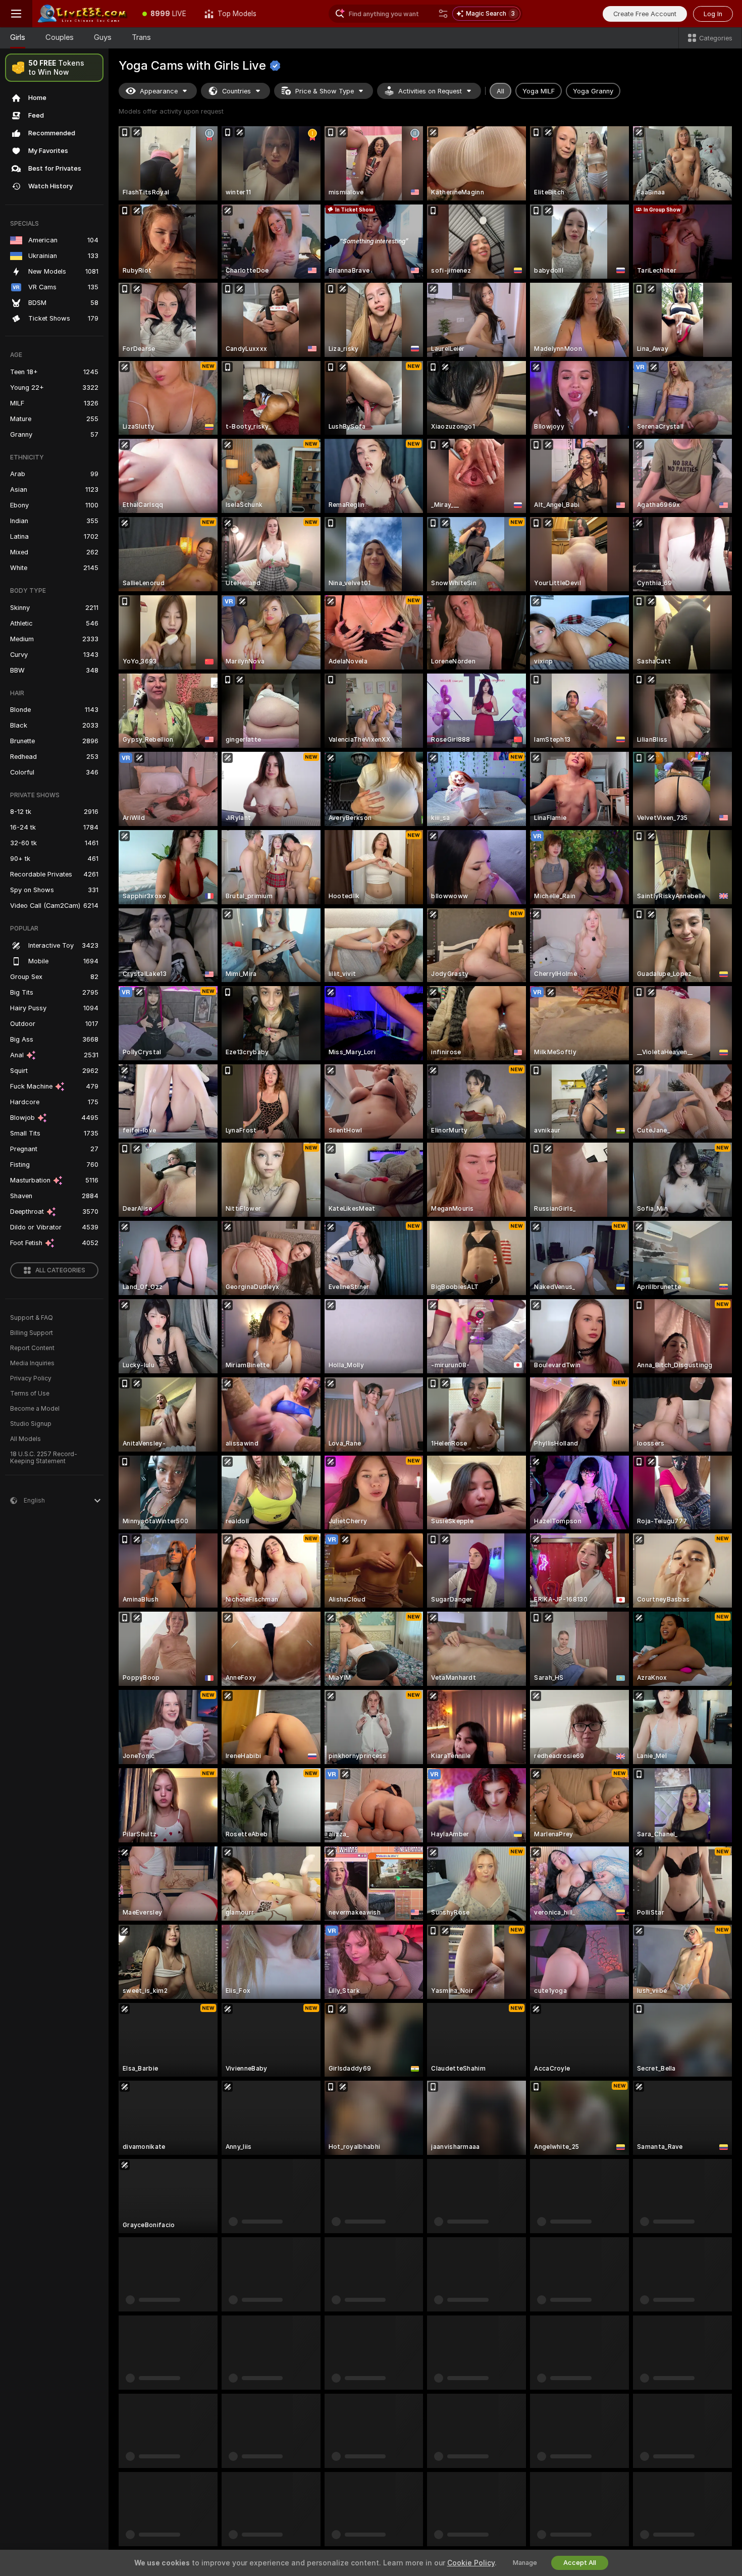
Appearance (159, 91)
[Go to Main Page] (83, 14)
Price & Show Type (325, 91)
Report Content (32, 1348)
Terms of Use (30, 1394)
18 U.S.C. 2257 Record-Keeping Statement (44, 1458)
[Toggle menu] (16, 14)
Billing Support (32, 1333)
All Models (25, 1439)
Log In (713, 14)
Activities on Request (430, 91)
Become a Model (35, 1409)
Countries (236, 91)
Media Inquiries (32, 1363)
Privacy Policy (31, 1378)
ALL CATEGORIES (60, 1270)
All (500, 91)
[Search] (443, 14)
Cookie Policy (471, 2563)
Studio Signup (31, 1424)
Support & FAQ (32, 1318)
